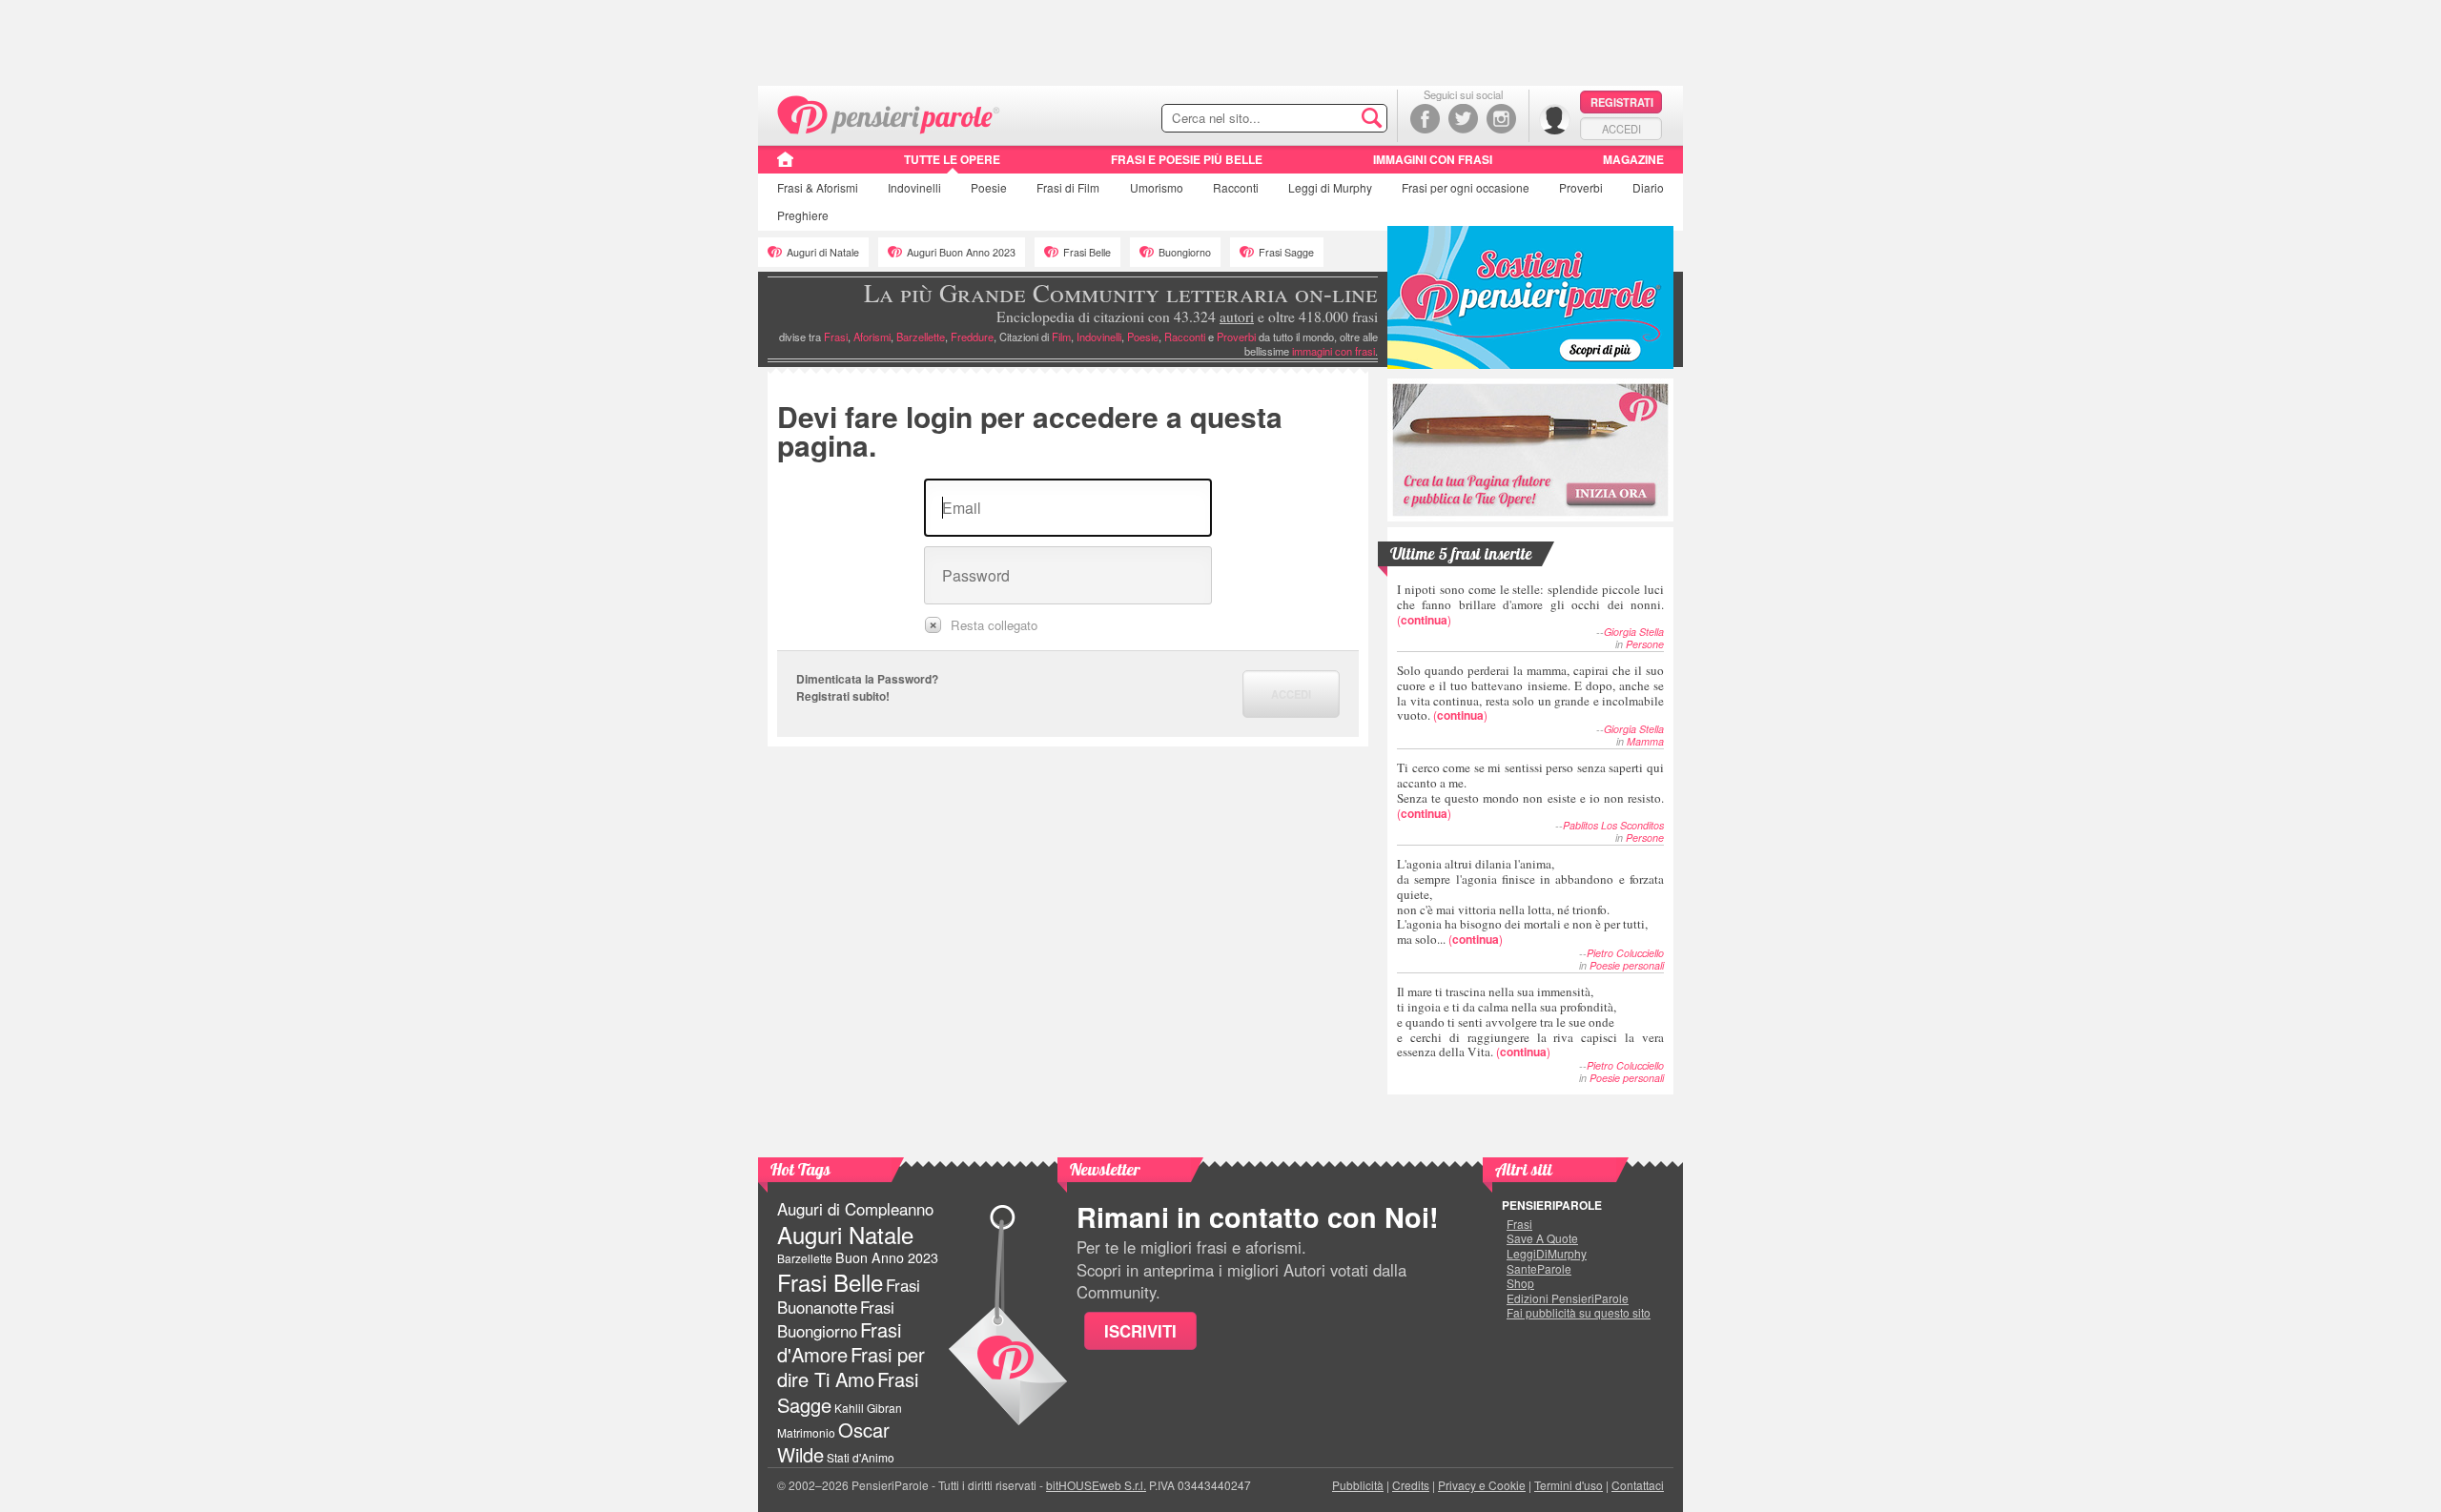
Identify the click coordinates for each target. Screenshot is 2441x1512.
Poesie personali (1627, 965)
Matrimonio (806, 1432)
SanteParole (1539, 1269)
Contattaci (1638, 1485)
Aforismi (872, 337)
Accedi (1621, 129)
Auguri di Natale (823, 252)
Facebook (1425, 119)
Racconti (1236, 187)
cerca (1332, 119)
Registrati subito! (843, 696)
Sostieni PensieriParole (1530, 297)
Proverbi (1581, 187)
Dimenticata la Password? (867, 679)
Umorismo (1157, 187)
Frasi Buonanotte (849, 1296)
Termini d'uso (1569, 1485)
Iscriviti (1140, 1331)
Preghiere (803, 215)
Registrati (1622, 102)
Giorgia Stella (1634, 632)
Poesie (989, 187)
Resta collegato (994, 625)
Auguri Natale (845, 1234)
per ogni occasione (1466, 187)
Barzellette (921, 337)
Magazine (1633, 159)
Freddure (972, 337)
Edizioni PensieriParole (1568, 1298)
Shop (1520, 1283)
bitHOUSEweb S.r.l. (1096, 1485)
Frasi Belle (1087, 252)
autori (1237, 317)
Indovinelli (914, 187)
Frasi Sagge (1286, 252)
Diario (1648, 187)
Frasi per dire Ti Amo (851, 1367)
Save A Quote (1542, 1238)
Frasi (818, 187)
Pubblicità (1358, 1485)
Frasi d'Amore (839, 1342)
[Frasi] (785, 166)
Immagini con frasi (1433, 159)
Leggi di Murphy (1330, 187)
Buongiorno (1185, 252)
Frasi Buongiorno (836, 1319)
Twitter (1463, 119)
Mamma (1645, 741)
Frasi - (889, 113)
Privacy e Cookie (1482, 1485)
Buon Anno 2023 (887, 1257)
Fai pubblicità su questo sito (1579, 1313)
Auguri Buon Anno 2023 (961, 252)
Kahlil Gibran (868, 1408)
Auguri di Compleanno (855, 1209)
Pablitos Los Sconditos (1613, 825)
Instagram (1501, 119)
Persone (1645, 644)
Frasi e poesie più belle (1187, 159)
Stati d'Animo (861, 1457)
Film (1068, 187)
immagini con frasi (1333, 351)
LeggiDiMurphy (1547, 1254)
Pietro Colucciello (1625, 953)
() (1530, 604)
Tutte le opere (952, 159)
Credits (1411, 1485)
